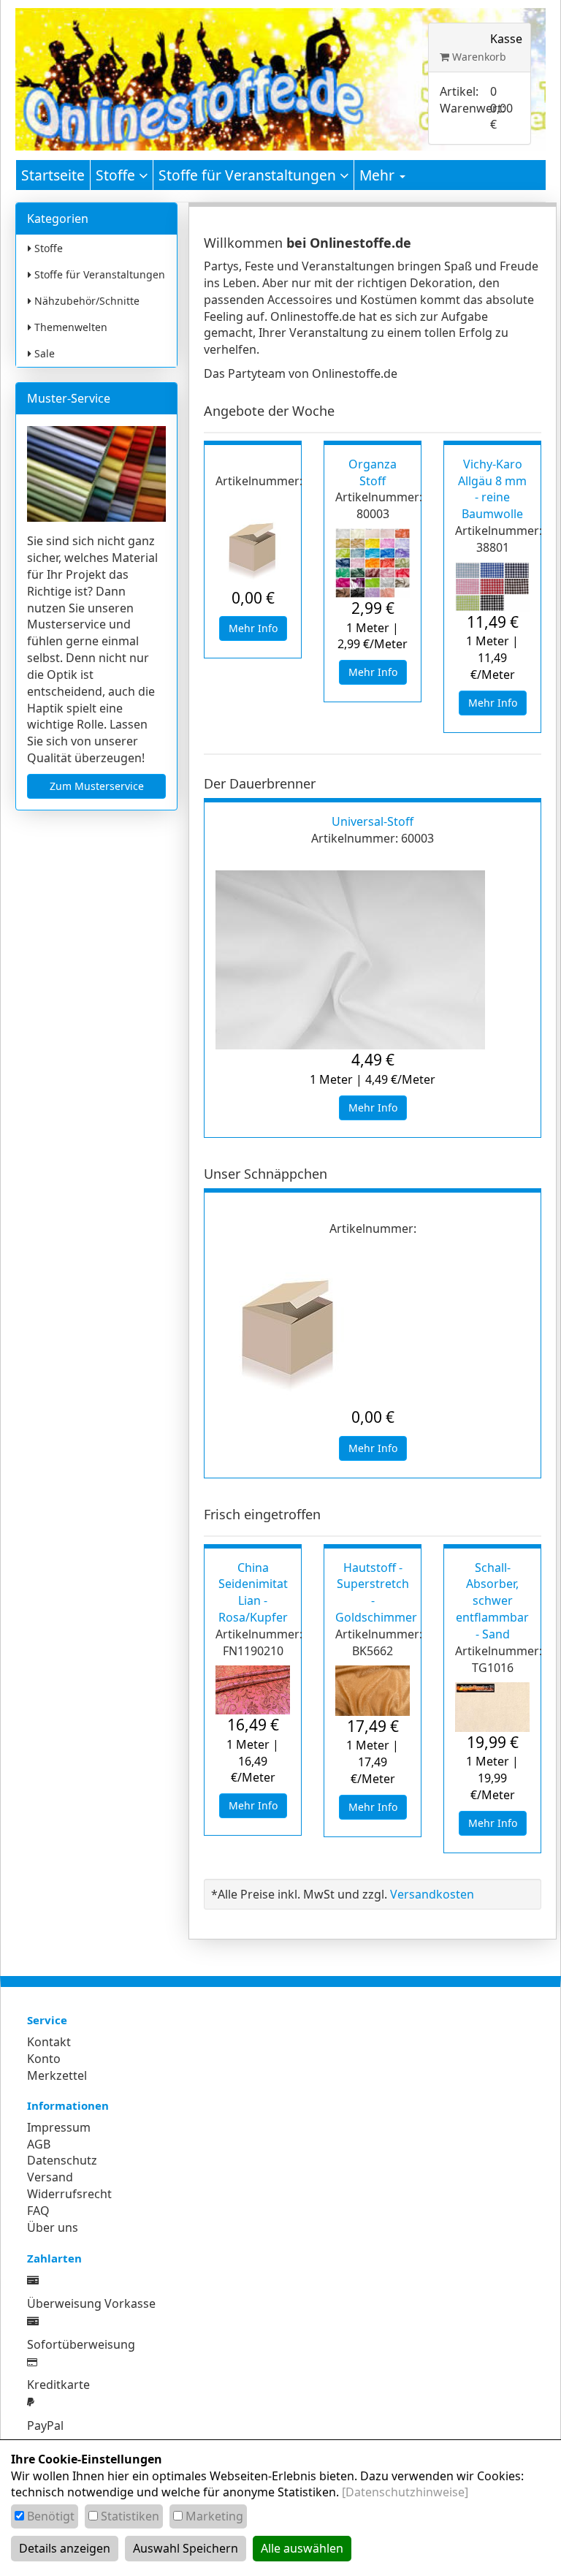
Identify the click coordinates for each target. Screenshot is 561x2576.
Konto (44, 2059)
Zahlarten (54, 2258)
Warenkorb (478, 57)
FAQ (38, 2211)
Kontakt (49, 2042)
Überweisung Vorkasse (91, 2303)
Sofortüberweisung (81, 2344)
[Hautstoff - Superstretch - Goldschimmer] (373, 1691)
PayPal (45, 2425)
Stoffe (117, 175)
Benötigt (51, 2516)
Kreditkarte (58, 2385)
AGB (39, 2144)
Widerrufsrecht (69, 2194)
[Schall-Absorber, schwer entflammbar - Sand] (492, 1707)
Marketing (214, 2516)
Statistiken (130, 2516)
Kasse (506, 39)
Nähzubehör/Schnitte (85, 301)
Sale (43, 353)
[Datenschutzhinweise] (405, 2492)
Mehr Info (253, 628)
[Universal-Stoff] (373, 960)
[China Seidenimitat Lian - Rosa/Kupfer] (253, 1690)
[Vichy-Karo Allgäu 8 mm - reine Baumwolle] (492, 587)
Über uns (53, 2227)
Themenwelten (69, 327)
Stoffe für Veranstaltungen (249, 175)
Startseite (53, 175)
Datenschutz (62, 2160)
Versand (50, 2177)
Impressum (59, 2127)
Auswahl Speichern (186, 2548)
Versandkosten (432, 1894)
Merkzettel (57, 2075)
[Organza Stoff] (373, 563)
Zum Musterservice (97, 786)
